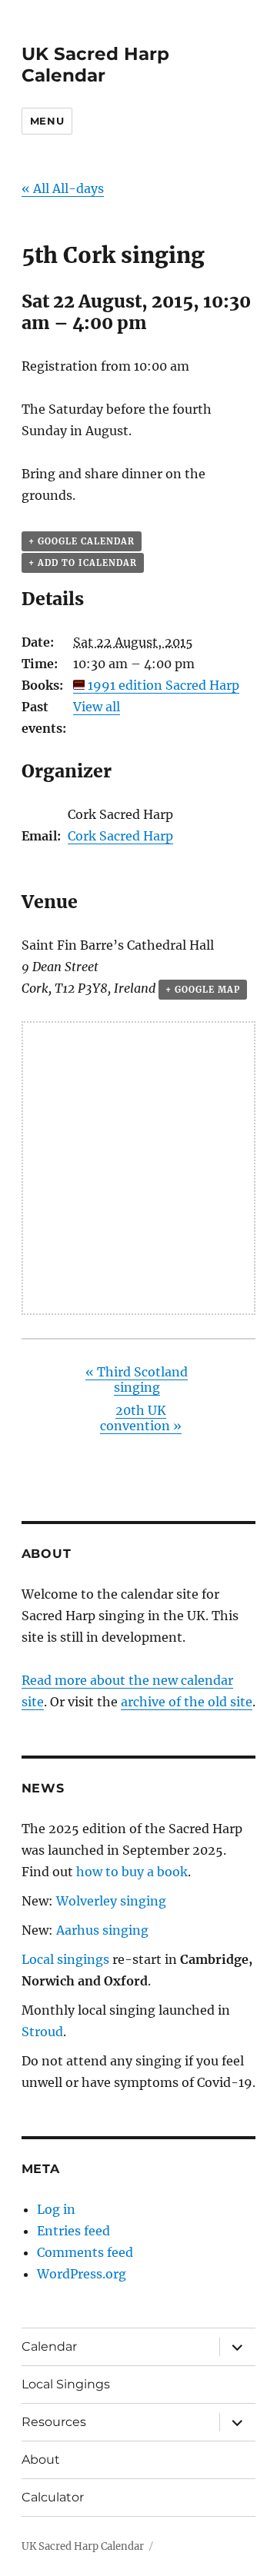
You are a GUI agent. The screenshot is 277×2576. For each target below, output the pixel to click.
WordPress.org (82, 2274)
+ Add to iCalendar (83, 563)
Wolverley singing (111, 1901)
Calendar (49, 2346)
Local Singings (66, 2384)
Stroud (42, 2032)
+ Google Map (203, 990)
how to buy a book (132, 1872)
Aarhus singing (102, 1930)
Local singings (65, 1959)
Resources (54, 2422)
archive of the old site (187, 1702)
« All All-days (63, 188)
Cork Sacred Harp (120, 836)
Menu (47, 121)
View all (97, 707)
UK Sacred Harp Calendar (95, 65)
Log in (56, 2209)
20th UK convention (141, 1418)
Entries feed (73, 2231)
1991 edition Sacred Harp (164, 685)
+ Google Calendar (82, 541)
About (41, 2460)
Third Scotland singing (137, 1380)
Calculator (53, 2497)
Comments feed (85, 2252)
